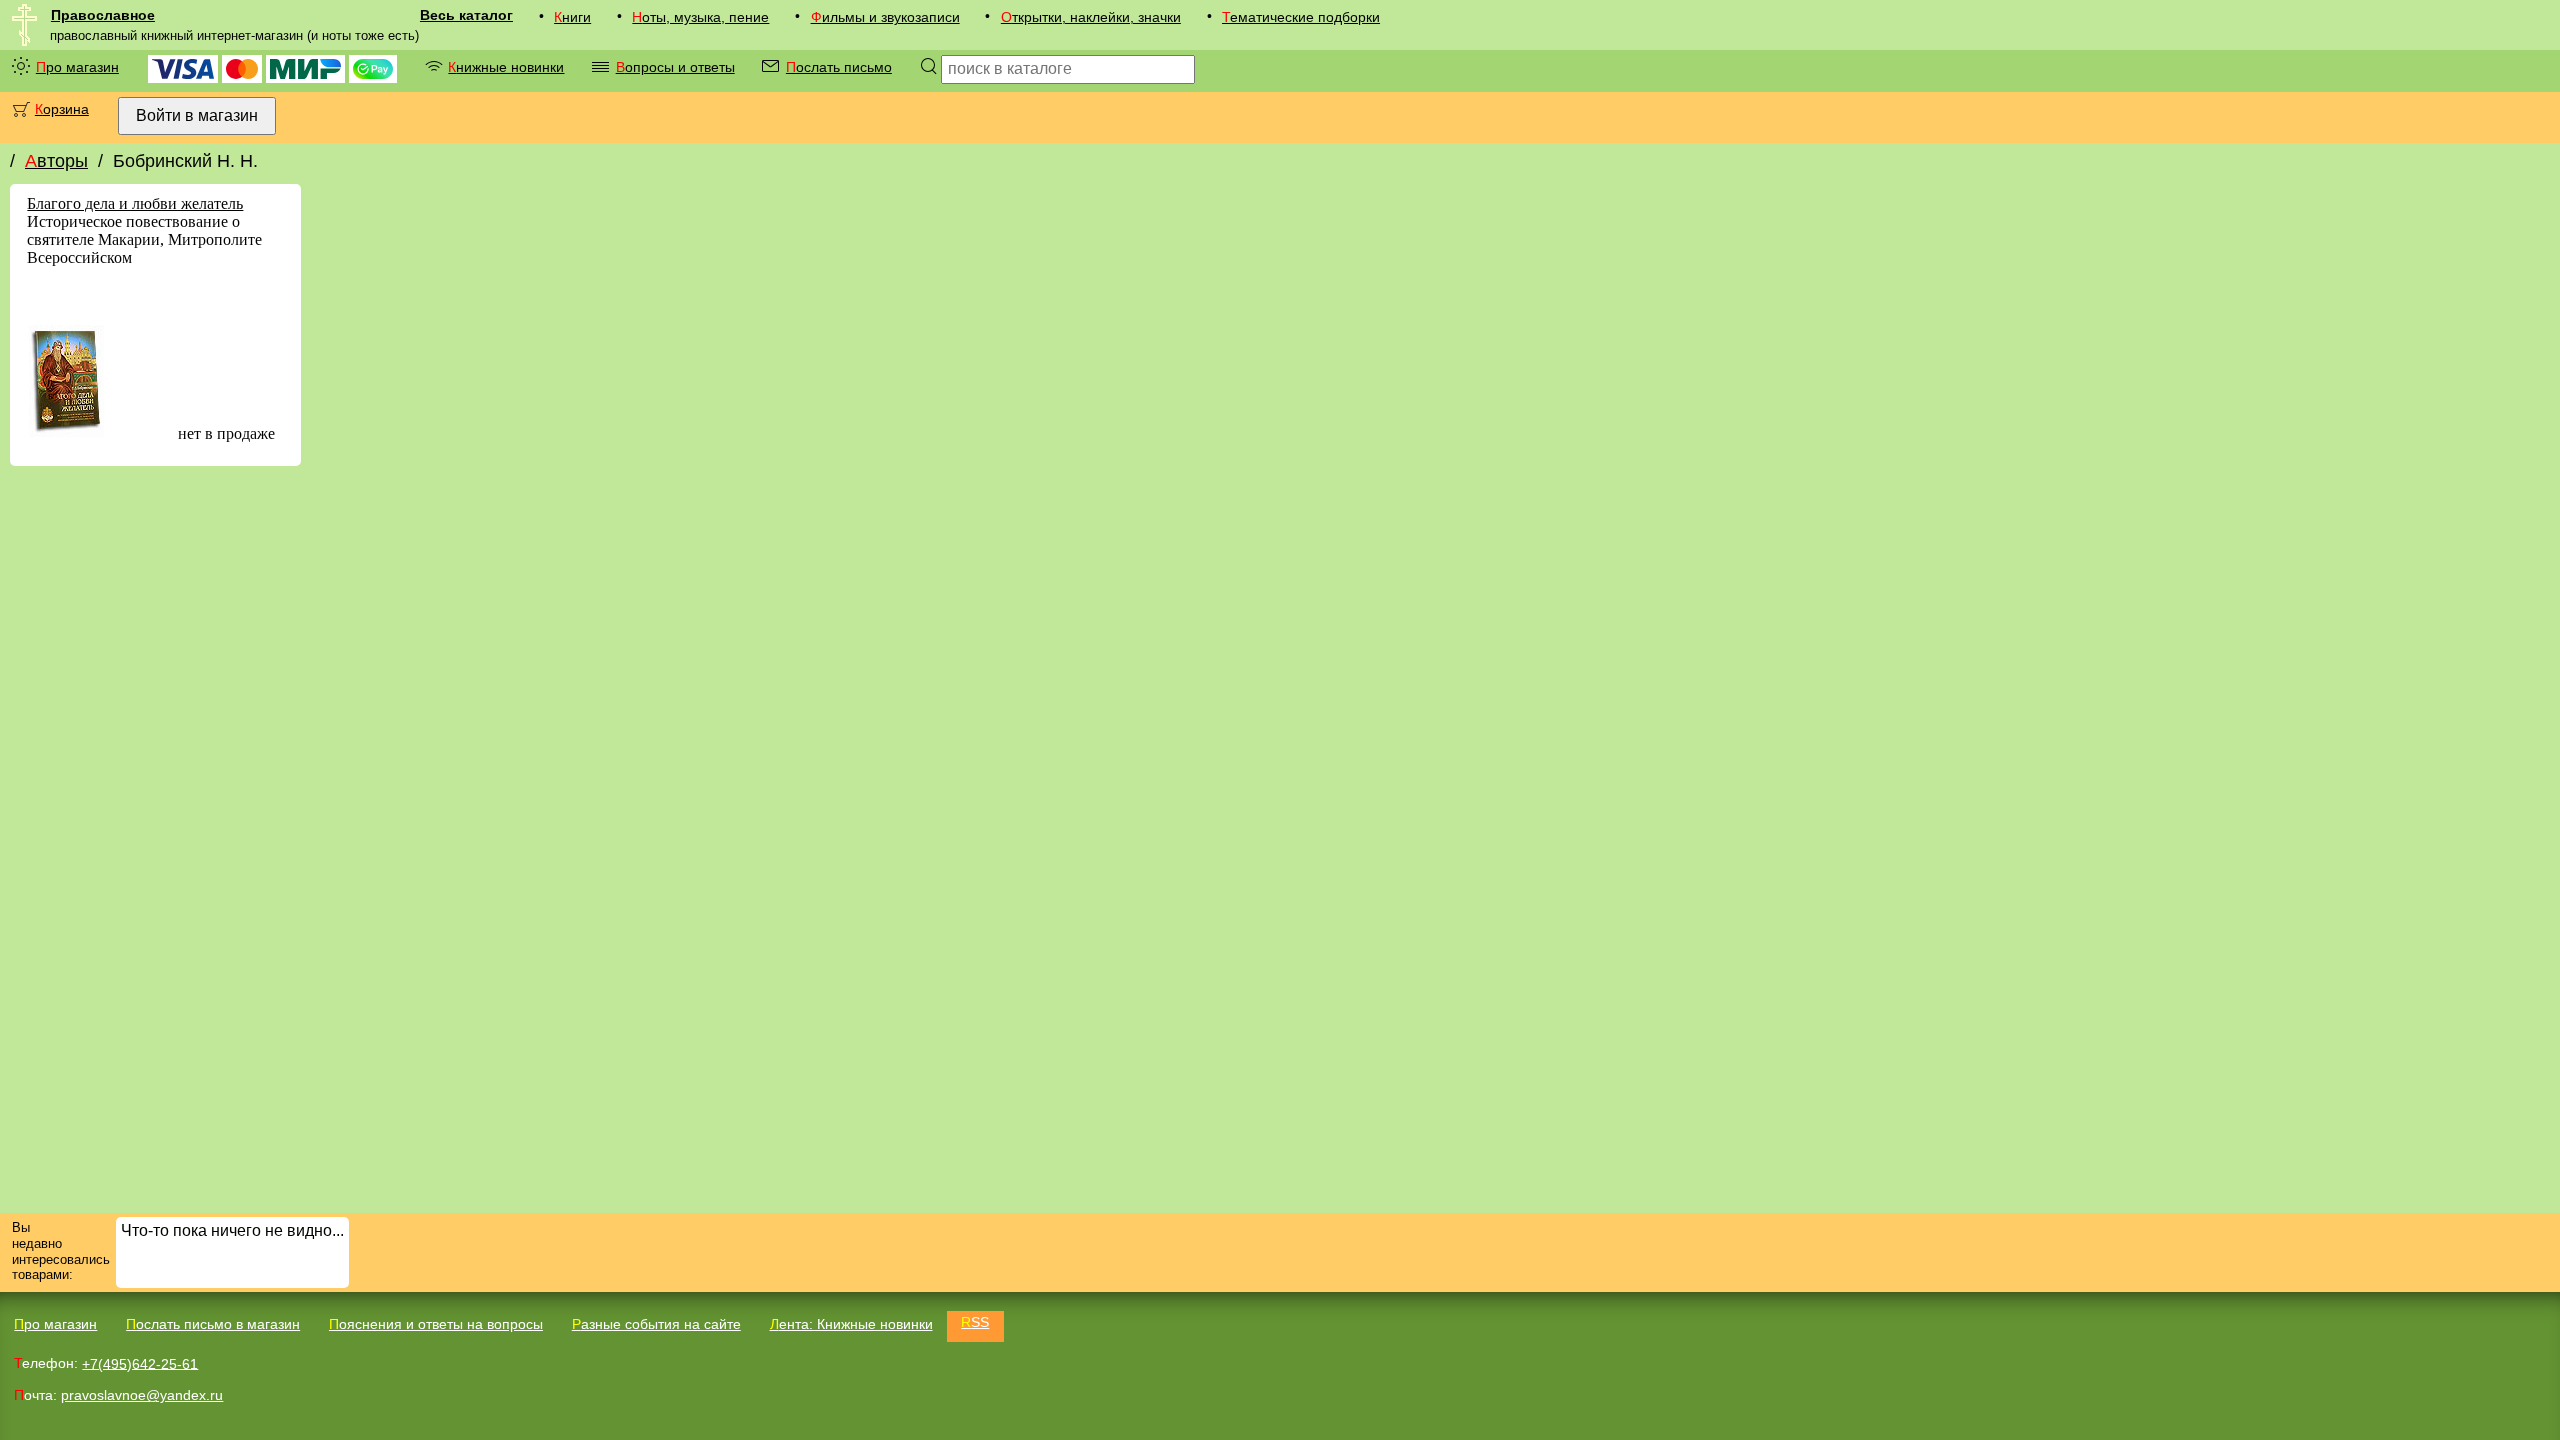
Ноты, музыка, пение (700, 17)
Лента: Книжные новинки (851, 1324)
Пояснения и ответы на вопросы (436, 1324)
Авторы (56, 161)
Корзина (62, 109)
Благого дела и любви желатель (135, 203)
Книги (572, 17)
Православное (103, 15)
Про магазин (77, 67)
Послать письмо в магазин (213, 1324)
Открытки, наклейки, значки (1091, 17)
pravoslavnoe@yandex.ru (142, 1395)
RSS (975, 1322)
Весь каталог (466, 15)
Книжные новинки (506, 67)
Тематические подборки (1301, 17)
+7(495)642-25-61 (140, 1363)
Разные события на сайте (656, 1324)
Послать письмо (839, 67)
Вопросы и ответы (675, 67)
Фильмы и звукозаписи (885, 17)
